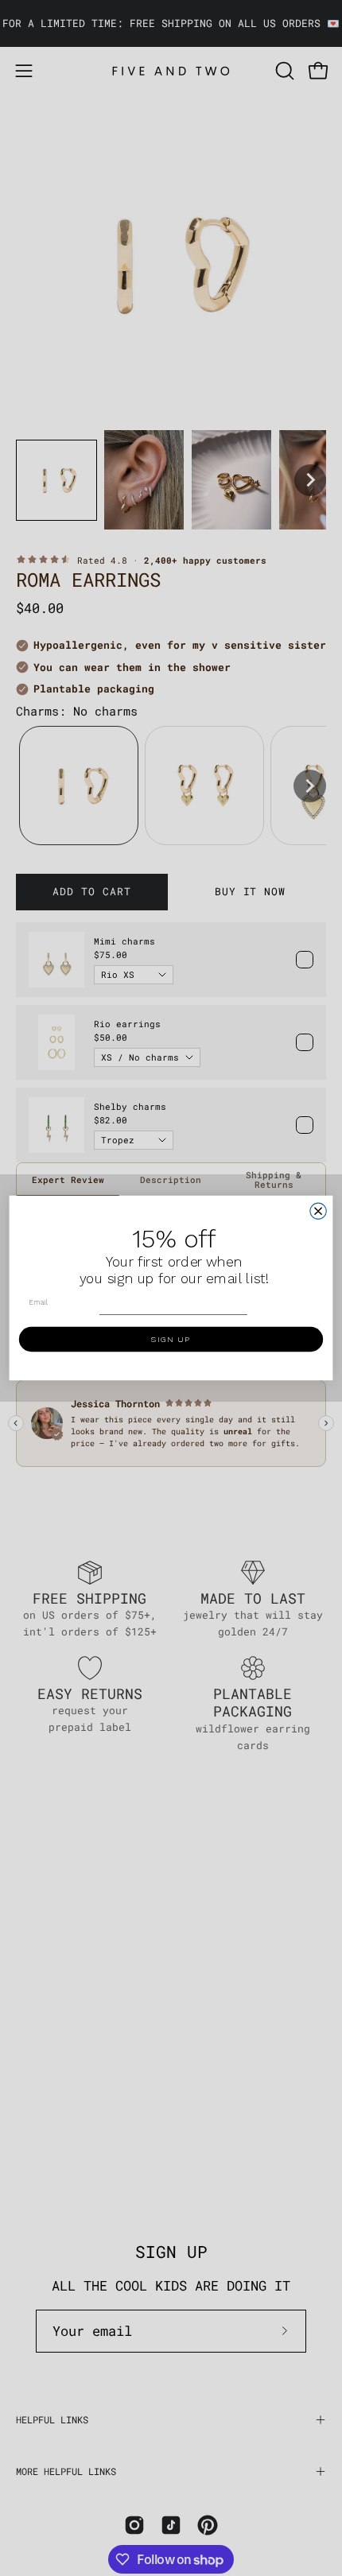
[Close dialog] (318, 1211)
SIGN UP (171, 1339)
